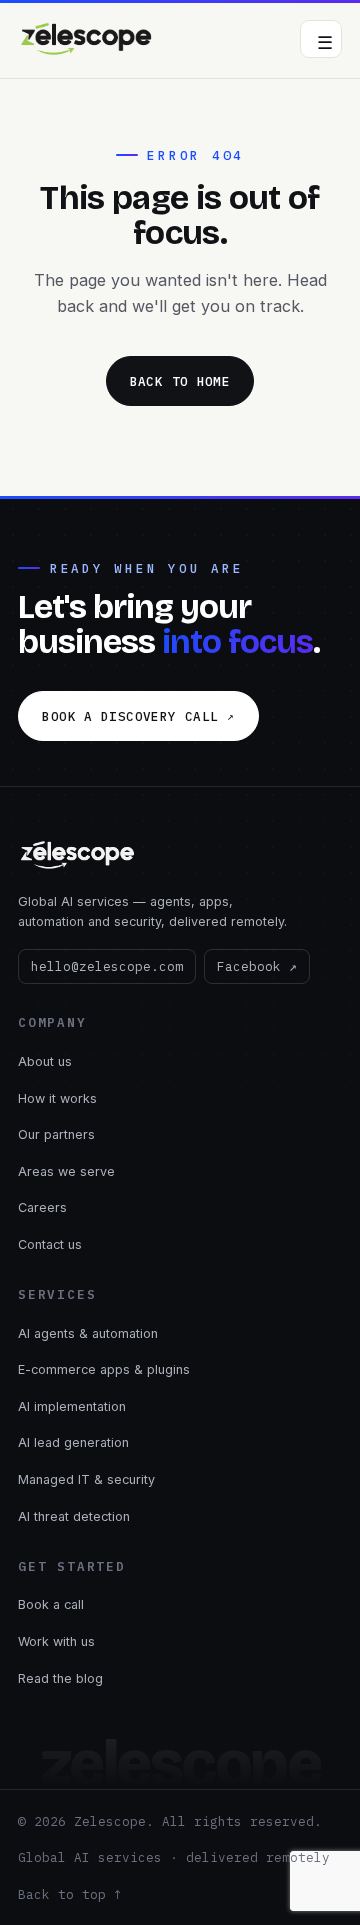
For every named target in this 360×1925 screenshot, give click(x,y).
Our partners (56, 1134)
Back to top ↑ (70, 1894)
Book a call (51, 1604)
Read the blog (60, 1678)
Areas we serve (66, 1171)
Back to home (180, 381)
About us (45, 1061)
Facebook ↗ (257, 966)
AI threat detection (74, 1516)
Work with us (56, 1641)
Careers (42, 1207)
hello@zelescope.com (107, 966)
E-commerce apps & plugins (104, 1369)
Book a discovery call (138, 716)
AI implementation (72, 1406)
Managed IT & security (86, 1479)
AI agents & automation (88, 1333)
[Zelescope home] (87, 39)
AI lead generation (73, 1442)
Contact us (50, 1244)
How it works (57, 1098)
